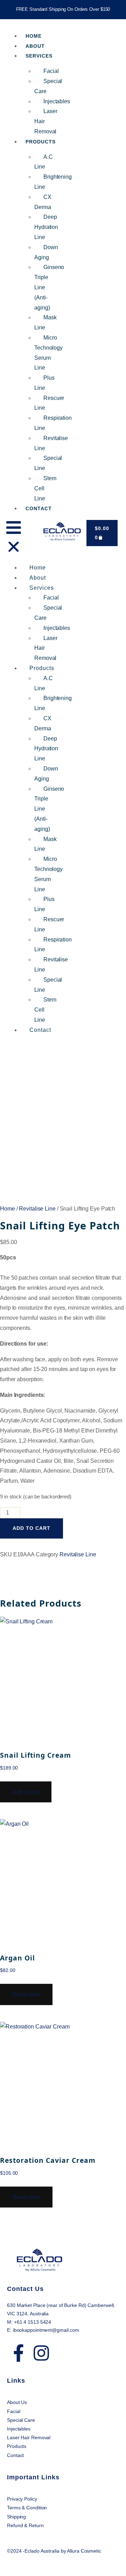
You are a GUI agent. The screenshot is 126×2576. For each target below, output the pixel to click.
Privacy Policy (23, 2499)
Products (41, 142)
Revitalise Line (37, 1209)
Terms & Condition (28, 2508)
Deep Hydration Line (46, 227)
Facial (51, 71)
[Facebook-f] (19, 2353)
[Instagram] (41, 2353)
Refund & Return (25, 2525)
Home (38, 568)
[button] (14, 538)
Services (39, 56)
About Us (17, 2402)
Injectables (57, 101)
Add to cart (31, 1528)
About (38, 578)
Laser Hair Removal (29, 2437)
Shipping (17, 2517)
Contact (39, 508)
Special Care (21, 2420)
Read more (26, 1994)
